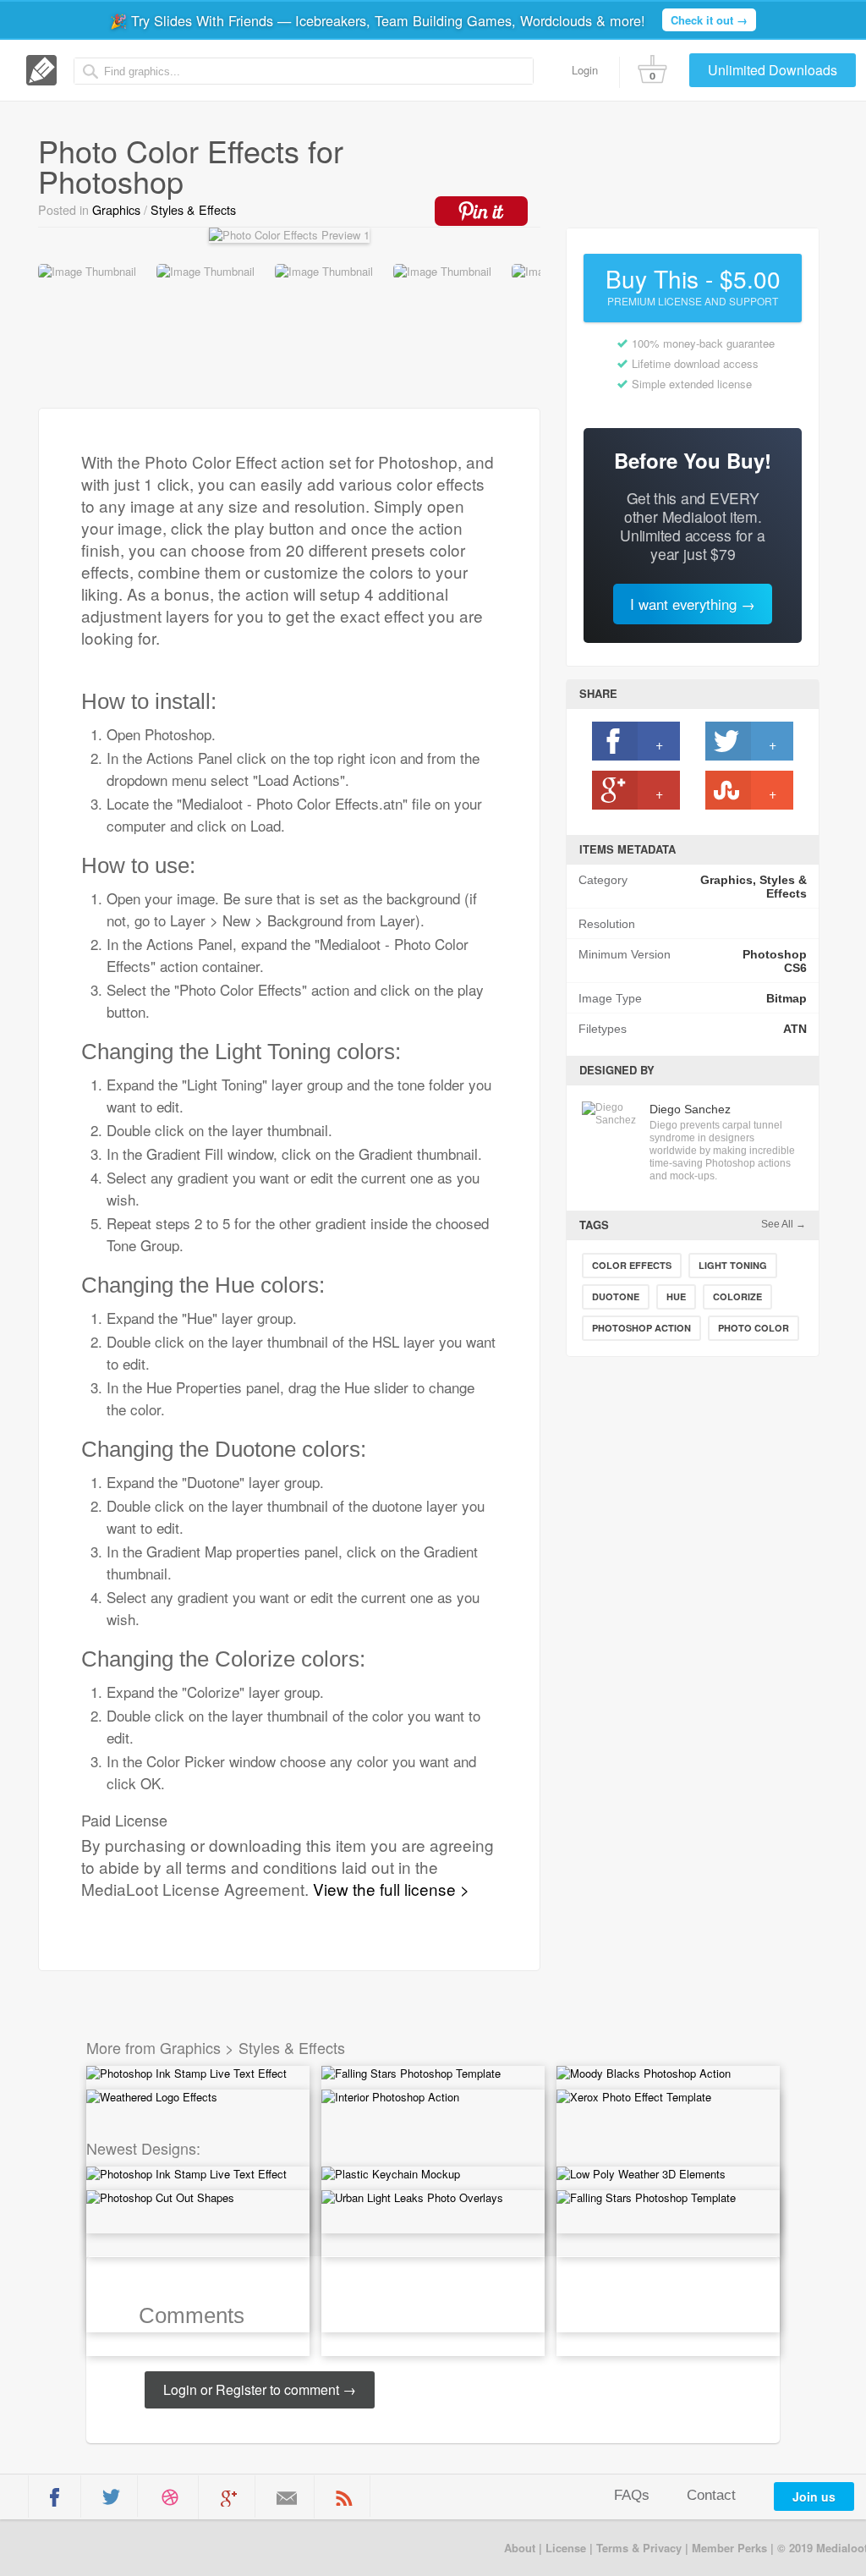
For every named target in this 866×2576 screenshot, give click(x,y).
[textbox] (304, 71)
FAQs (632, 2495)
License (566, 2548)
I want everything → (693, 604)
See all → (784, 1224)
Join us (814, 2496)
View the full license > (391, 1889)
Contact (711, 2495)
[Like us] (55, 2497)
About (520, 2548)
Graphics (116, 210)
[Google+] (229, 2498)
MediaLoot (96, 2547)
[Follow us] (111, 2497)
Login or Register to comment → (260, 2389)
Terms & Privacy (639, 2548)
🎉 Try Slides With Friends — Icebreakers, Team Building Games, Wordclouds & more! (429, 20)
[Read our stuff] (344, 2498)
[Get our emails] (287, 2498)
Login (585, 70)
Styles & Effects (193, 210)
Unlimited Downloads (773, 70)
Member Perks (729, 2548)
